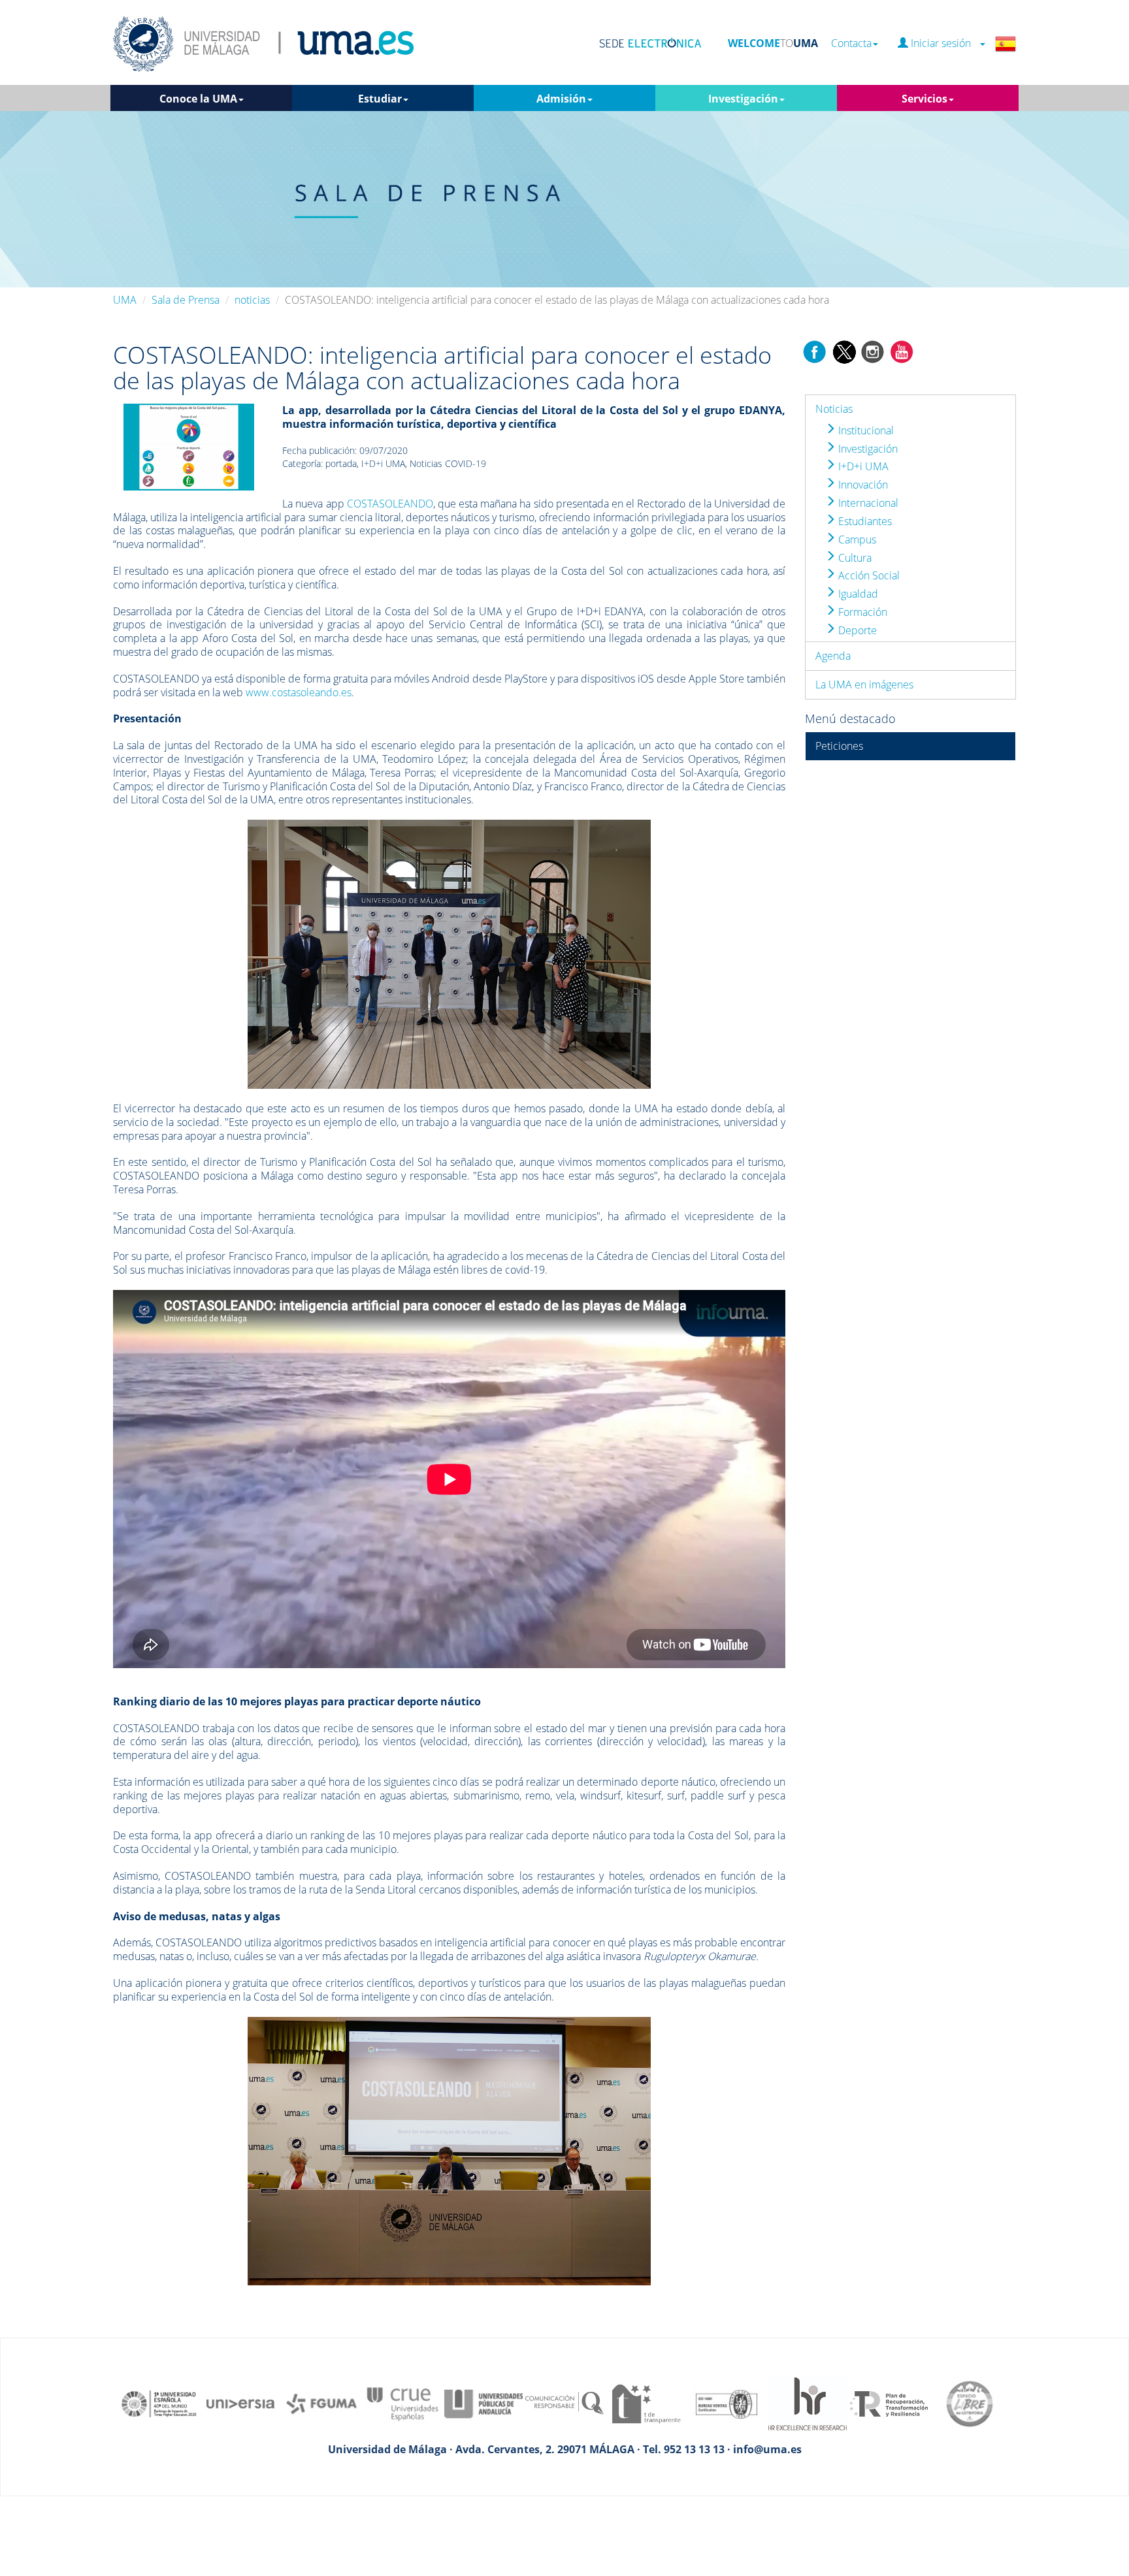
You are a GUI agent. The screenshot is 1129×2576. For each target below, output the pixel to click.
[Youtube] (902, 351)
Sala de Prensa (186, 300)
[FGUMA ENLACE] (321, 2403)
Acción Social (868, 575)
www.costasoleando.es (299, 692)
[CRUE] (402, 2403)
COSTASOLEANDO (390, 504)
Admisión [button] (561, 99)
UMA (125, 300)
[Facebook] (815, 351)
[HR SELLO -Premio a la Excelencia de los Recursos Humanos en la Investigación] (808, 2403)
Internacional (867, 503)
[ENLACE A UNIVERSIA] (240, 2403)
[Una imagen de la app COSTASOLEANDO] (189, 446)
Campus (856, 539)
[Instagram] (873, 351)
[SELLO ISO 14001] (727, 2403)
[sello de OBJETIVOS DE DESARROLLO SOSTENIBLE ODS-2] (159, 2403)
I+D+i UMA (862, 466)
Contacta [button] (851, 43)
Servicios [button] (924, 99)
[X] (844, 351)
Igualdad (857, 594)
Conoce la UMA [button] (198, 99)
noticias (252, 300)
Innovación (862, 485)
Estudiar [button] (380, 99)
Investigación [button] (743, 99)
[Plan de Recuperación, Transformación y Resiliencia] (889, 2403)
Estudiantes (864, 521)
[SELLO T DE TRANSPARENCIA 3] (646, 2403)
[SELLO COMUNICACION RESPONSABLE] (564, 2403)
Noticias (834, 409)
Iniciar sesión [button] (943, 43)
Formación (861, 612)
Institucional (865, 430)
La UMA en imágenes (864, 684)
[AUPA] (483, 2403)
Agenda (833, 656)
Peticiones (839, 746)
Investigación (867, 449)
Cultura (854, 558)
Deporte (856, 630)
